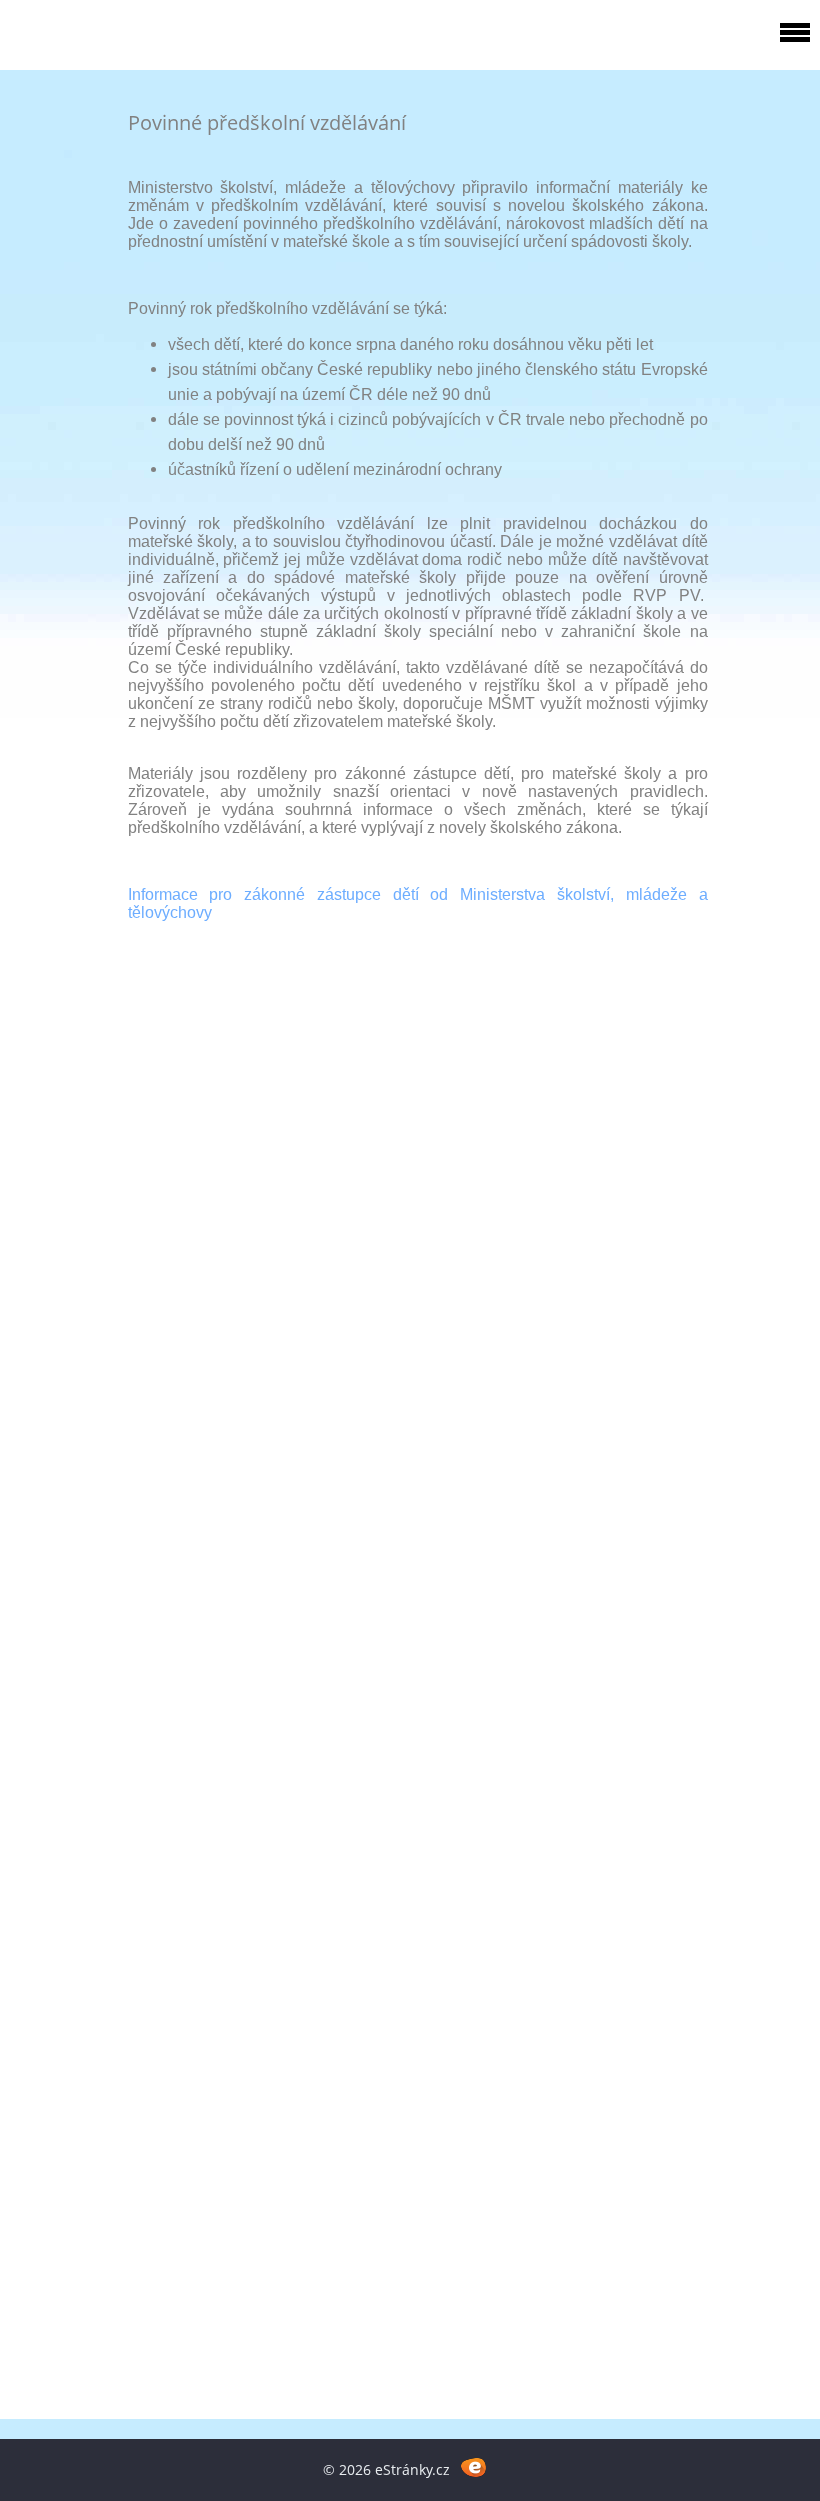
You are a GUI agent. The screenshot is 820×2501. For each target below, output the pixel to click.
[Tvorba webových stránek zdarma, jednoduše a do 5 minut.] (473, 2466)
